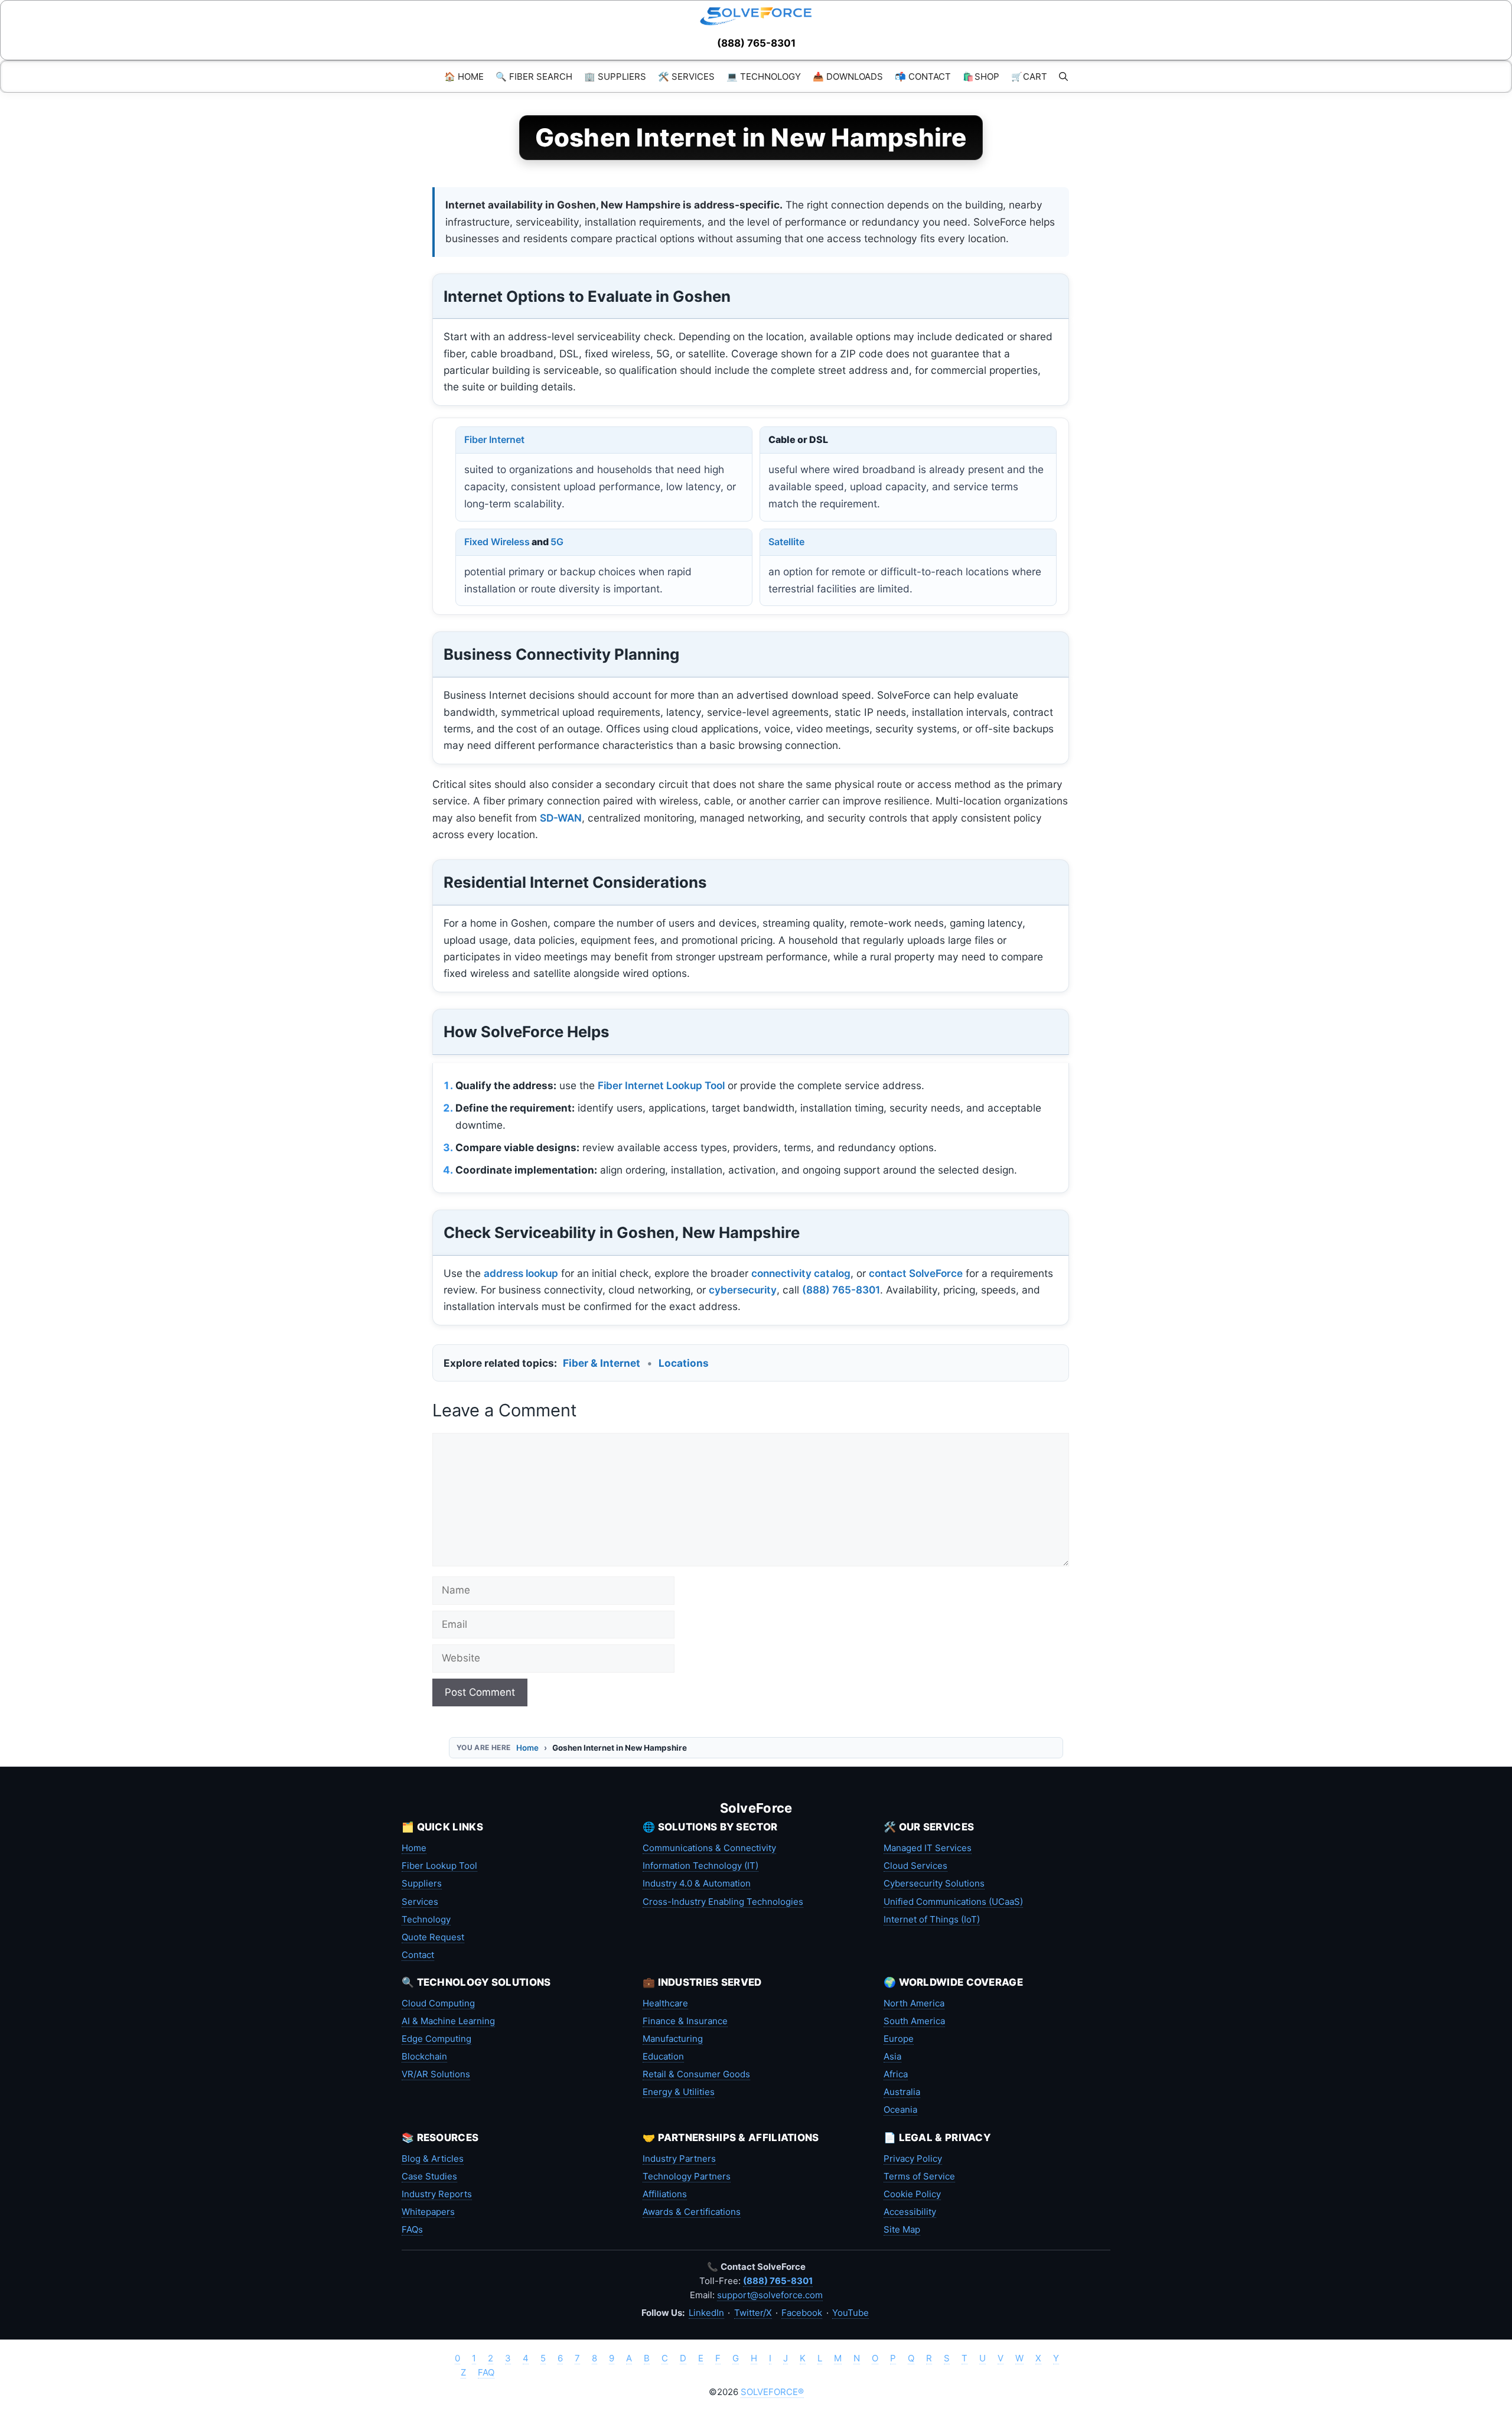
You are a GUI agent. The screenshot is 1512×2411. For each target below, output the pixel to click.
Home (527, 1748)
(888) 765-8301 (756, 43)
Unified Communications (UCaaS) (953, 1902)
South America (914, 2021)
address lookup (521, 1273)
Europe (899, 2039)
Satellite (786, 542)
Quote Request (433, 1937)
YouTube (850, 2313)
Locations (684, 1363)
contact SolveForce (916, 1273)
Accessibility (910, 2212)
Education (663, 2056)
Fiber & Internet (602, 1363)
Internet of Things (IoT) (932, 1919)
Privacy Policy (913, 2159)
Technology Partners (687, 2176)
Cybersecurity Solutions (934, 1883)
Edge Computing (436, 2039)
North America (914, 2003)
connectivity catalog (801, 1273)
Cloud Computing (438, 2003)
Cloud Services (915, 1866)
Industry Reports (437, 2194)
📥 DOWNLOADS (848, 76)
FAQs (412, 2229)
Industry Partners (679, 2159)
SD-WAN (561, 818)
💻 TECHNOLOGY (764, 76)
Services (420, 1902)
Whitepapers (428, 2212)
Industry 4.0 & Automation (697, 1883)
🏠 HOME (464, 76)
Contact (418, 1955)
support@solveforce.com (770, 2295)
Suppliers (422, 1883)
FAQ (486, 2372)
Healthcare (665, 2003)
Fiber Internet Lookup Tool (661, 1085)
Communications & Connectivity (709, 1848)
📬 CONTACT (923, 76)
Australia (902, 2092)
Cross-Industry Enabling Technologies (723, 1902)
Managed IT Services (928, 1848)
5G (557, 542)
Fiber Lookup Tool (439, 1866)
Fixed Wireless (497, 542)
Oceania (900, 2109)
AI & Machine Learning (448, 2021)
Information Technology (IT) (700, 1866)
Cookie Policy (912, 2194)
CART (1029, 76)
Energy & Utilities (679, 2092)
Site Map (902, 2229)
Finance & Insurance (685, 2021)
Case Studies (429, 2176)
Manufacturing (673, 2039)
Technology (426, 1919)
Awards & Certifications (692, 2212)
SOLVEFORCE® (772, 2392)
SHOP (981, 76)
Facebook (802, 2313)
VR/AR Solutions (436, 2074)
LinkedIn (706, 2313)
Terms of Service (919, 2176)
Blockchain (424, 2056)
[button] (1063, 76)
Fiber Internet (494, 439)
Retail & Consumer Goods (696, 2074)
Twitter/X (753, 2313)
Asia (892, 2056)
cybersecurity (743, 1290)
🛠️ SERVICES (686, 76)
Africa (896, 2074)
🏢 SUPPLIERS (615, 76)
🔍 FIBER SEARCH (534, 76)
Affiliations (665, 2194)
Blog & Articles (433, 2159)
